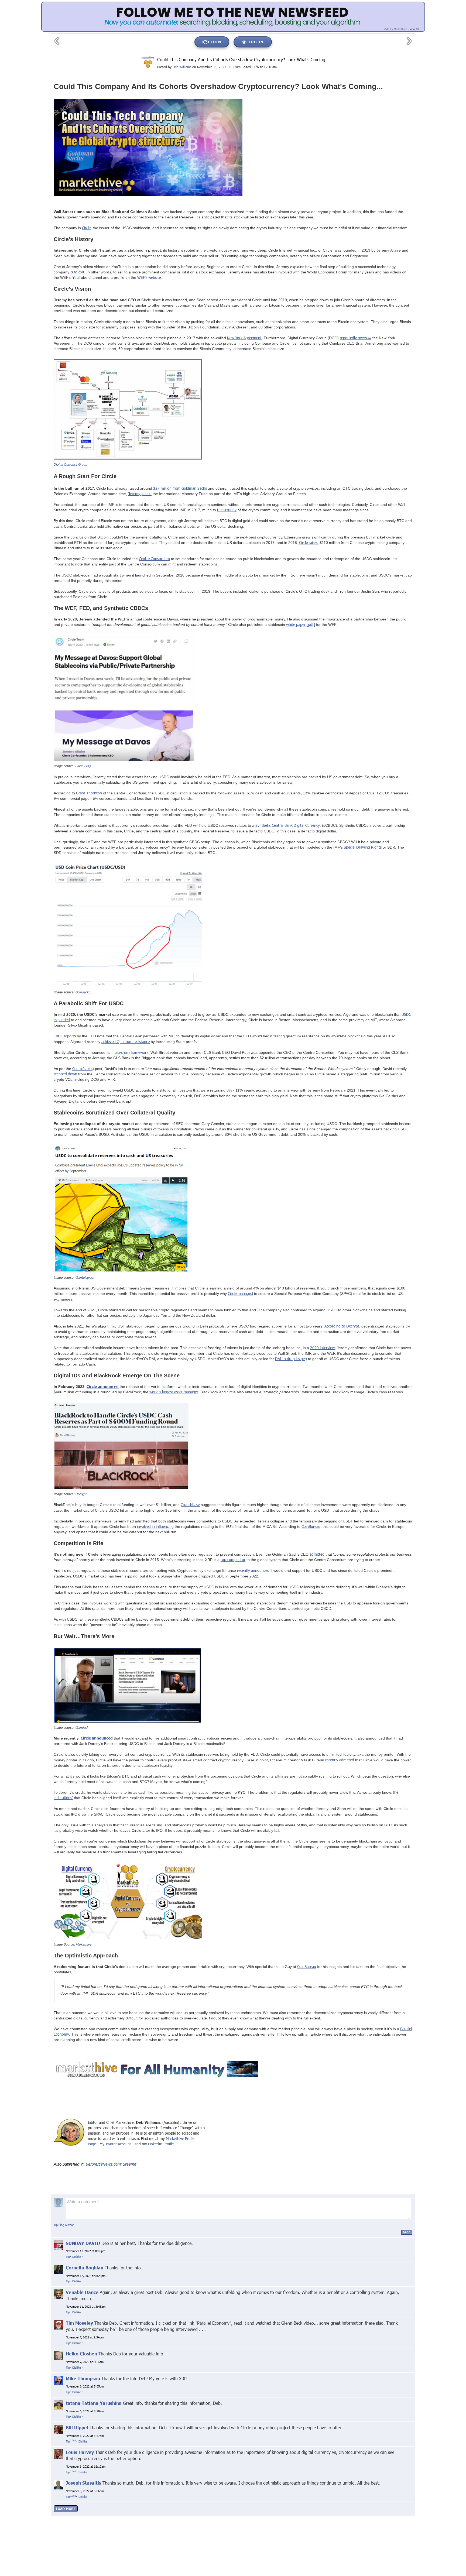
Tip (68, 2257)
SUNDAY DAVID (83, 2243)
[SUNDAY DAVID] (58, 2244)
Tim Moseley (79, 2323)
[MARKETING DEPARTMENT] (148, 62)
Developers (383, 2518)
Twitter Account (118, 2144)
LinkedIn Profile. (161, 2144)
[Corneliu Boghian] (58, 2269)
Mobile (345, 2518)
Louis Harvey (80, 2452)
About (275, 2518)
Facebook (137, 2518)
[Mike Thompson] (58, 2380)
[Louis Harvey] (58, 2454)
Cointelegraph (85, 1277)
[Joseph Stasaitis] (58, 2484)
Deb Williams (182, 67)
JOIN (216, 42)
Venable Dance (82, 2292)
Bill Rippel (77, 2428)
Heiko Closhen (81, 2354)
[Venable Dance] (58, 2294)
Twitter (155, 2518)
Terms (330, 2518)
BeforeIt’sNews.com (103, 2164)
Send (407, 2232)
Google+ (118, 2518)
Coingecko (83, 992)
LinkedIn (172, 2518)
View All (414, 29)
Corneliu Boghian (85, 2268)
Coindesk (82, 1727)
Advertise (362, 2518)
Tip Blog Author (64, 2225)
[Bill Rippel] (58, 2429)
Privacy (290, 2518)
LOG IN (256, 42)
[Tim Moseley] (58, 2325)
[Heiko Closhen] (58, 2355)
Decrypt (81, 1494)
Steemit (129, 2164)
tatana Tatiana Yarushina (94, 2403)
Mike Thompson (83, 2378)
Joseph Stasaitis (83, 2483)
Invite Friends (311, 2518)
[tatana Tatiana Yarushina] (58, 2404)
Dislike (77, 2257)
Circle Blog (83, 766)
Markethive (83, 1944)
